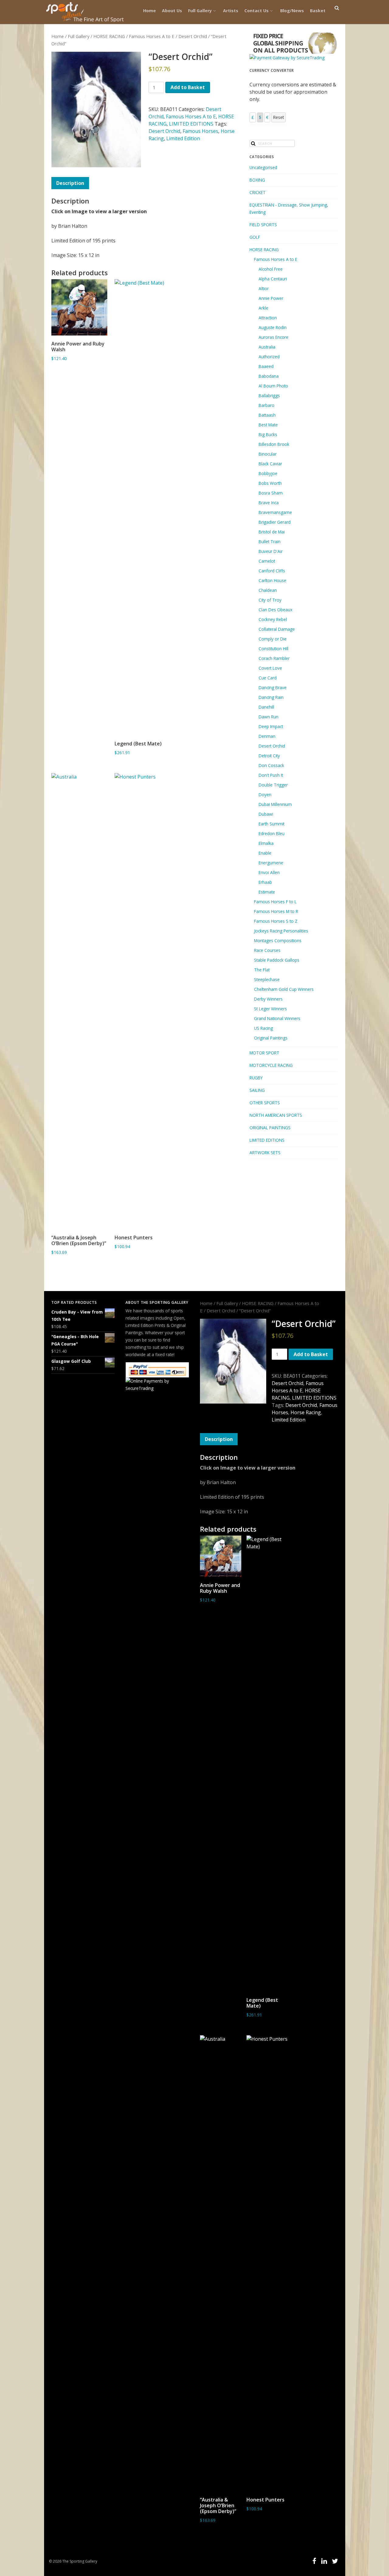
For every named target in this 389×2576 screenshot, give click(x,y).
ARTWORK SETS (265, 1153)
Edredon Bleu (272, 833)
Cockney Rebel (273, 619)
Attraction (268, 318)
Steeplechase (267, 979)
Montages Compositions (278, 941)
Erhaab (265, 882)
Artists (231, 10)
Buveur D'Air (271, 551)
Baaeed (266, 366)
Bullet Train (270, 542)
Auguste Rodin (273, 327)
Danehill (266, 707)
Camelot (267, 561)
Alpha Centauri (273, 279)
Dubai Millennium (275, 804)
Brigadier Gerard (275, 522)
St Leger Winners (270, 1009)
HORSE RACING (109, 36)
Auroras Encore (274, 337)
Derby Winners (268, 999)
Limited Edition (183, 138)
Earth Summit (272, 824)
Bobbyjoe (268, 473)
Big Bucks (268, 434)
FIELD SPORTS (263, 225)
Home (150, 10)
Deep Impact (271, 726)
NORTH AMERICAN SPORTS (276, 1115)
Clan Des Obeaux (275, 610)
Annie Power (271, 298)
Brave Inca (269, 503)
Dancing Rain (271, 697)
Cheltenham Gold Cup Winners (284, 989)
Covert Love (270, 668)
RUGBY (256, 1078)
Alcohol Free (271, 269)
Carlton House (272, 580)
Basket (318, 10)
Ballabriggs (269, 396)
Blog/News (292, 10)
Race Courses (267, 950)
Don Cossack (271, 765)
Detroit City (269, 756)
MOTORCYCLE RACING (271, 1065)
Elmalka (266, 843)
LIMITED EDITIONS (191, 124)
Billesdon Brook (274, 444)
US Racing (263, 1028)
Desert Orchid (193, 36)
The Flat (262, 970)
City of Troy (270, 600)
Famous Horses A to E (152, 36)
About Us (172, 10)
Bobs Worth (270, 483)
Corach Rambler (274, 658)
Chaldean (268, 590)
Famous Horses (200, 131)
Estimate (267, 892)
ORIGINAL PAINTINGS (270, 1128)
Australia (267, 347)
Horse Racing (306, 1412)
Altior (264, 288)
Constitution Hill (274, 649)
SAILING (257, 1090)
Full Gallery (200, 10)
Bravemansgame (275, 512)
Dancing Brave (273, 687)
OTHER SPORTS (265, 1103)
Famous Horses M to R (276, 911)
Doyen (265, 795)
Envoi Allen (269, 872)
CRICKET (258, 192)
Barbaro (267, 405)
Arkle (263, 308)
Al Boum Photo (273, 386)
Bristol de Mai (272, 532)
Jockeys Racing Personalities (281, 931)
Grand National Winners (277, 1018)
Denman (267, 736)
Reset (279, 117)
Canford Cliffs (272, 571)
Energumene (271, 863)
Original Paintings (271, 1038)
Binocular (268, 454)
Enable (265, 853)
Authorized (269, 357)
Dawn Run (269, 717)
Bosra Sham (271, 493)
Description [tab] (70, 183)
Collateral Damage (277, 629)
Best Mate (268, 425)
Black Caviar (270, 464)
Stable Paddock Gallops (277, 960)
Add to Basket (188, 87)
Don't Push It (271, 775)
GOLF (255, 237)
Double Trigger (273, 785)
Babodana (269, 376)
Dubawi (266, 814)
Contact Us (256, 10)
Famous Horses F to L (275, 902)
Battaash (267, 415)
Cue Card (268, 678)
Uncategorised (263, 167)
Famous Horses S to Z (276, 921)
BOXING (257, 180)
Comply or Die (273, 639)
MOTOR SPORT (264, 1053)
